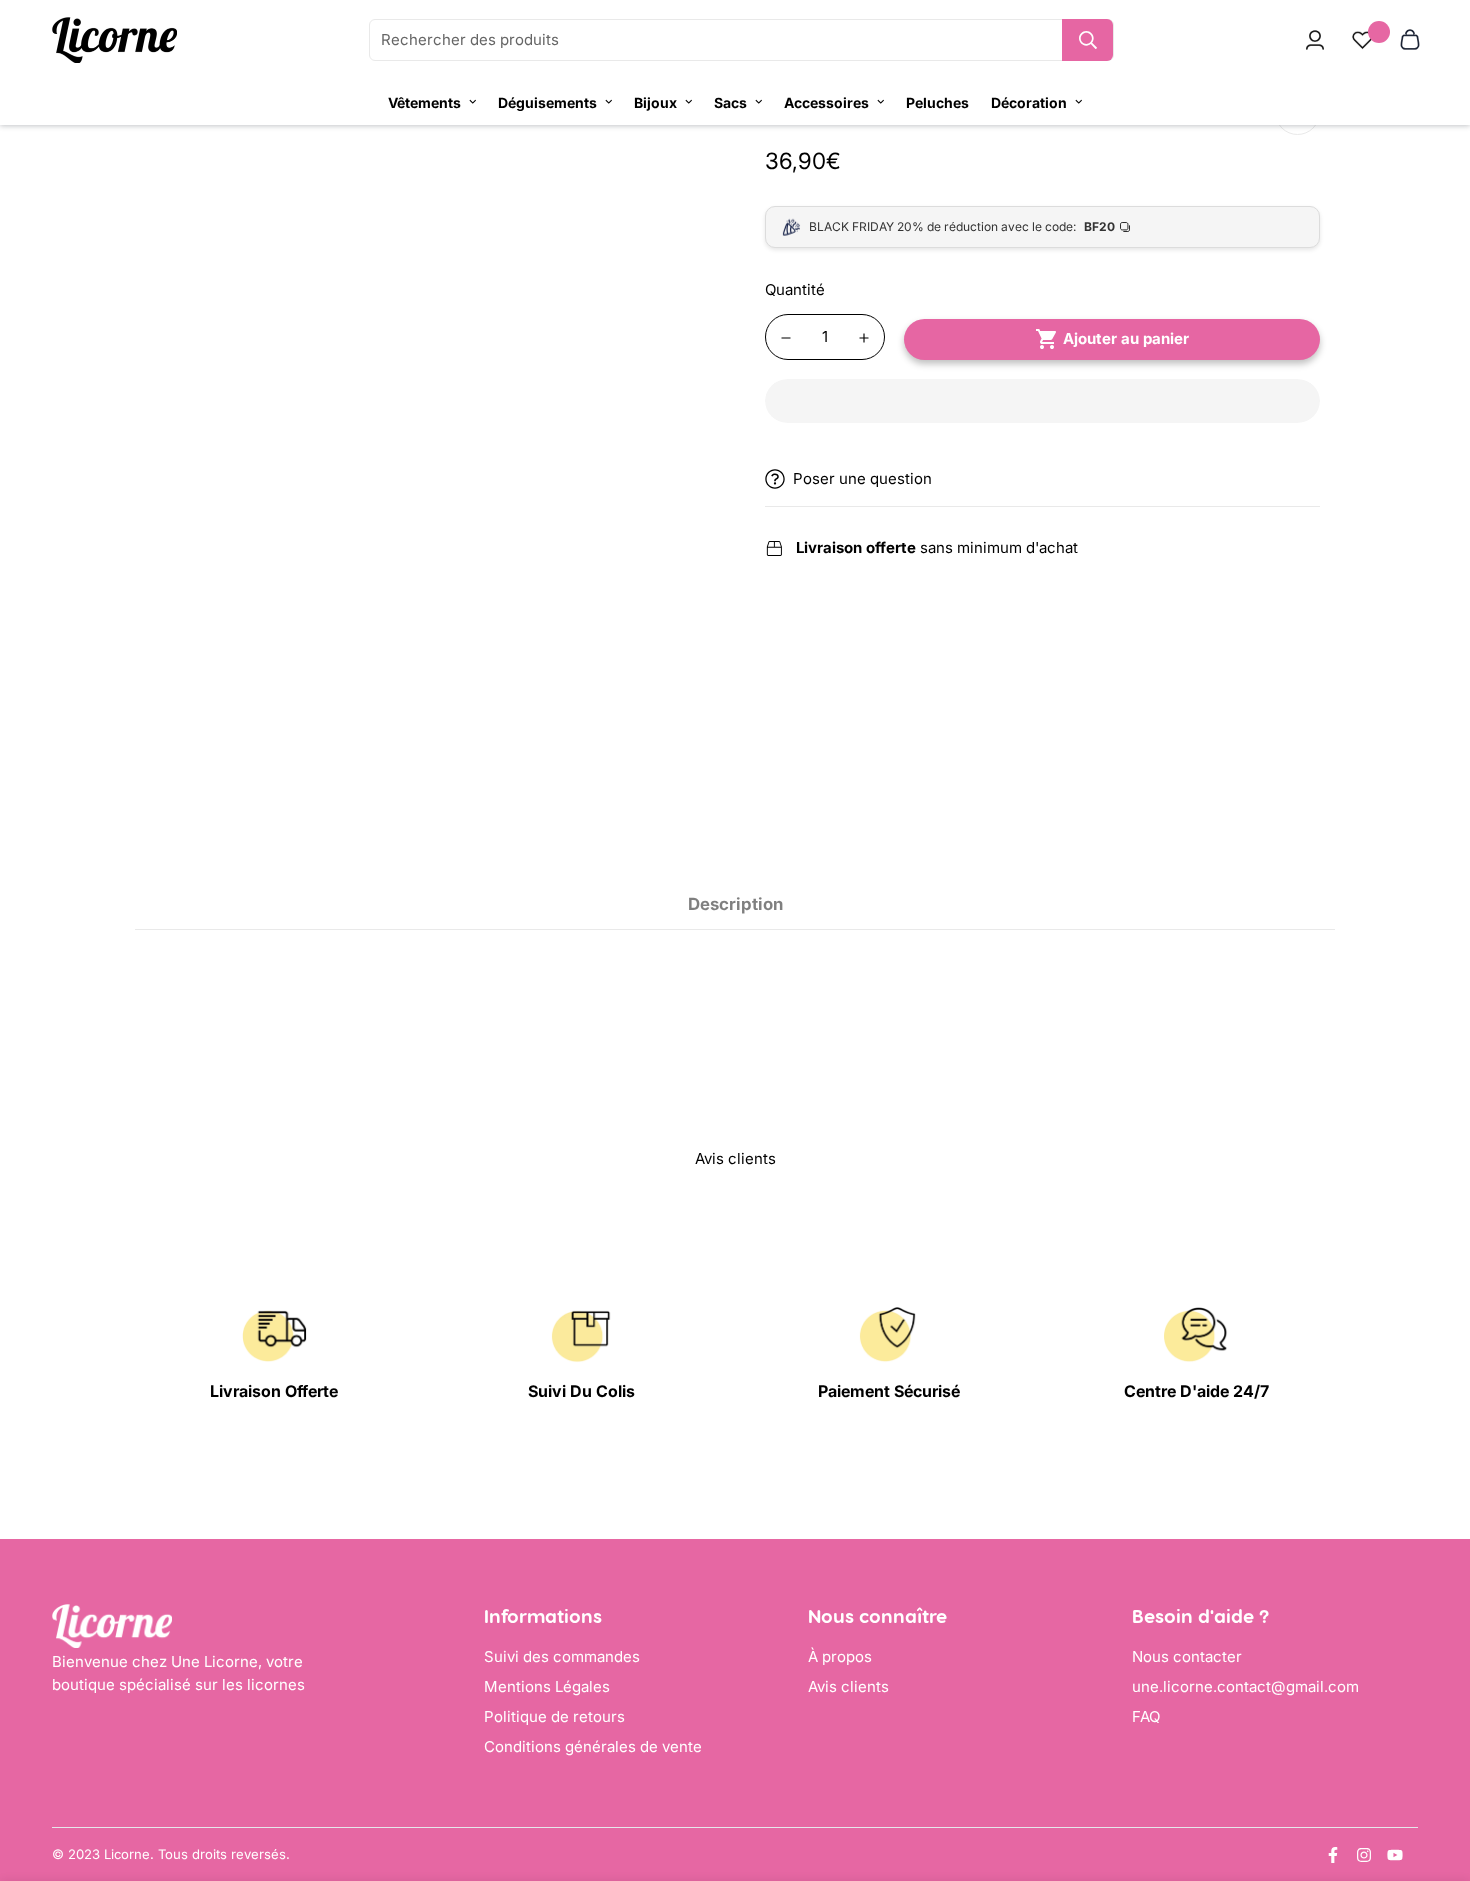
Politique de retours (554, 1716)
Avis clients (848, 1686)
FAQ (1146, 1716)
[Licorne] (114, 40)
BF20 (1099, 226)
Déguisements (547, 102)
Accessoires (826, 102)
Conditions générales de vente (593, 1746)
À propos (840, 1656)
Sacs (730, 102)
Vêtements (424, 102)
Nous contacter (1187, 1656)
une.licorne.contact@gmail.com (1245, 1686)
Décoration (1029, 102)
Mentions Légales (547, 1686)
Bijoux (655, 102)
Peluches (937, 102)
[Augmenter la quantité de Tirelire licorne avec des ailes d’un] (864, 338)
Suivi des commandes (562, 1656)
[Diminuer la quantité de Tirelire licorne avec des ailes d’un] (786, 338)
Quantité (795, 289)
